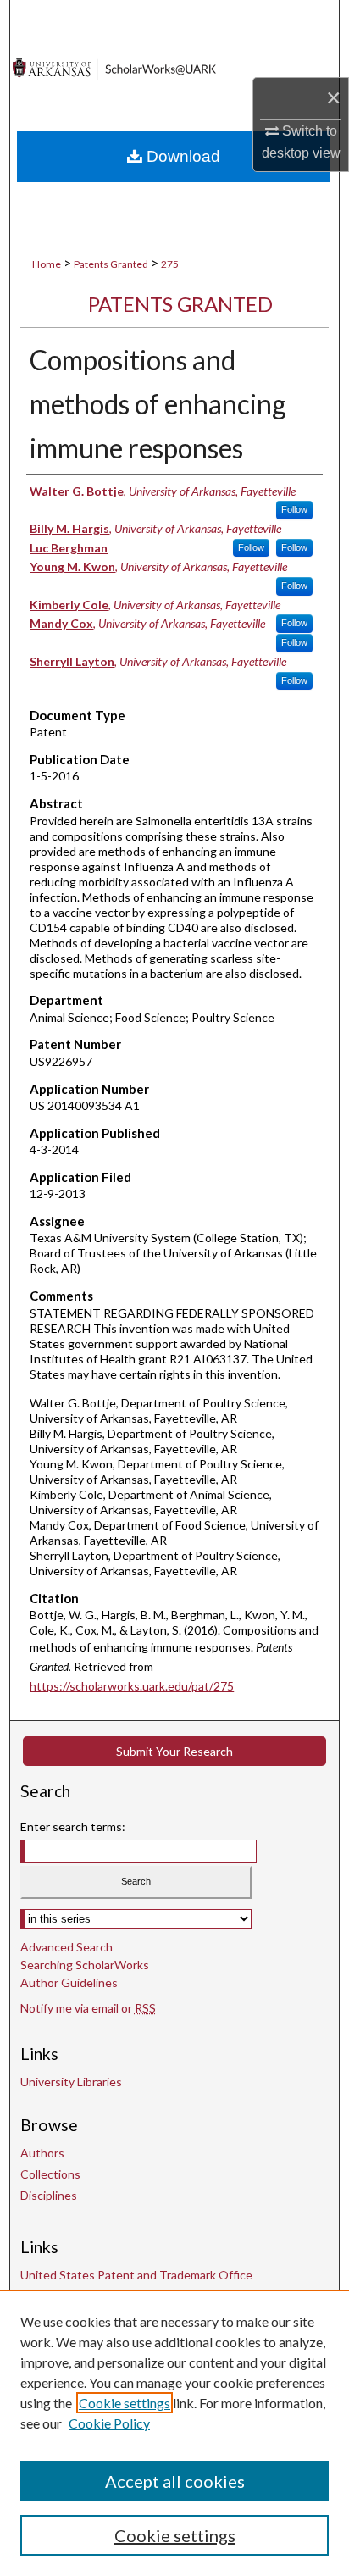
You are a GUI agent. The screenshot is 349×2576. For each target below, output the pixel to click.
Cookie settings (125, 2403)
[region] (174, 2433)
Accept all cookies (175, 2481)
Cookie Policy (109, 2423)
